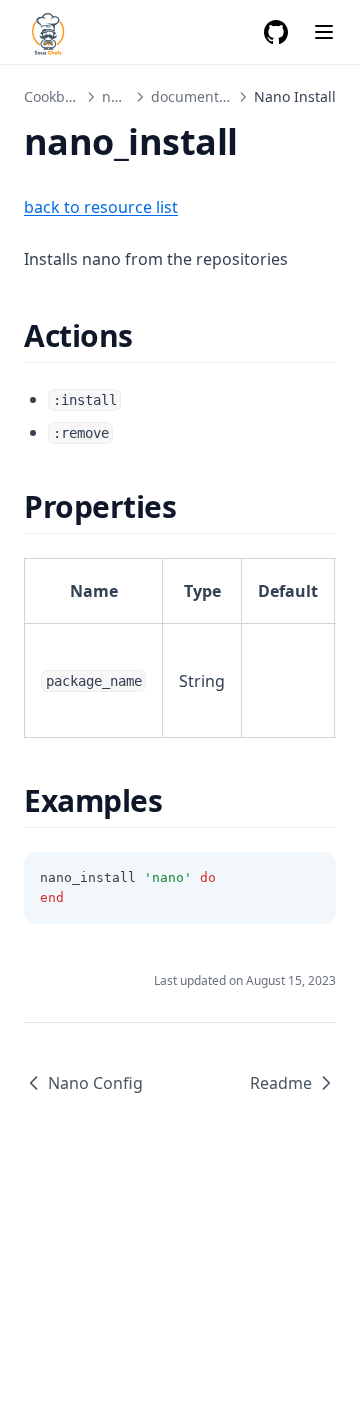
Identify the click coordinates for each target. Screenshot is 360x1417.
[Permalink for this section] (150, 335)
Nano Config (95, 1083)
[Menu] (324, 32)
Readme (281, 1083)
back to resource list (101, 207)
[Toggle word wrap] (310, 878)
